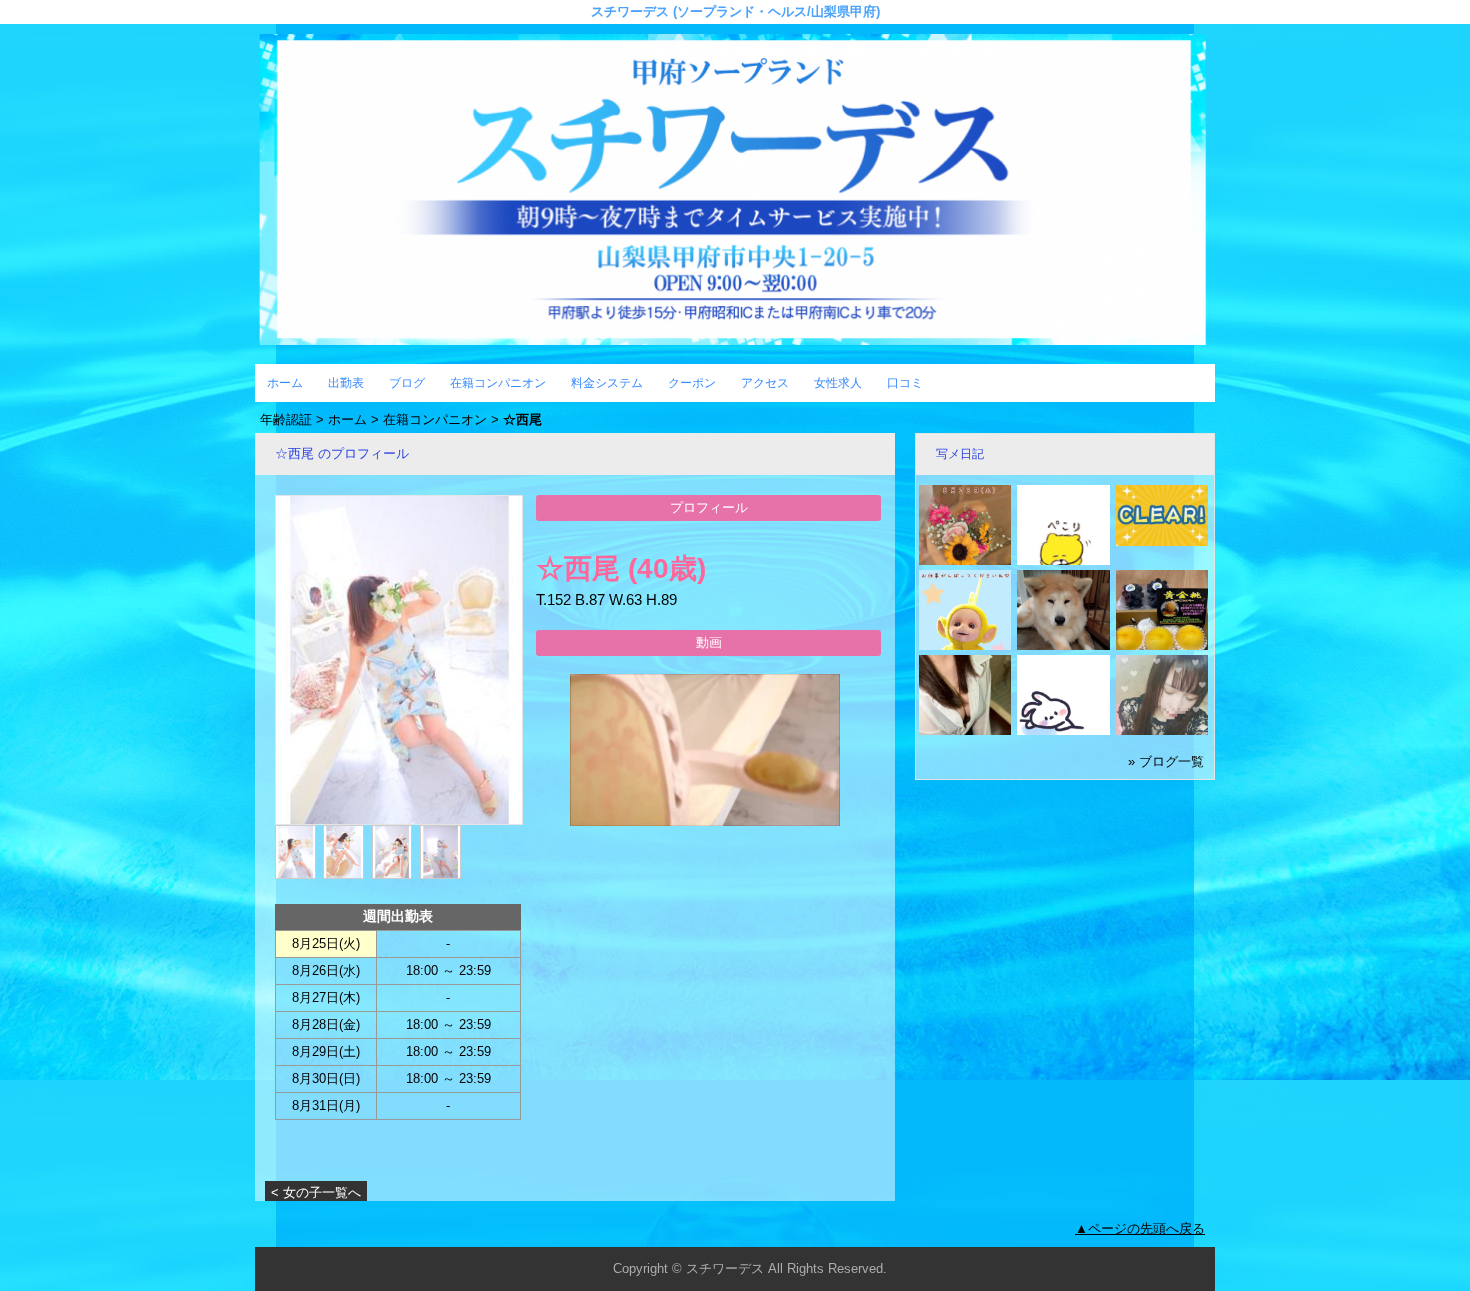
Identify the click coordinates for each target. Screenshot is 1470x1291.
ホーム (285, 383)
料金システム (607, 383)
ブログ (407, 383)
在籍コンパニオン (498, 383)
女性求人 (838, 383)
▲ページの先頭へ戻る (1140, 1228)
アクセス (765, 383)
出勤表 (346, 383)
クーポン (692, 383)
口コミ (905, 383)
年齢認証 (286, 419)
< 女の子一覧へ (316, 1192)
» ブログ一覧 (1166, 761)
